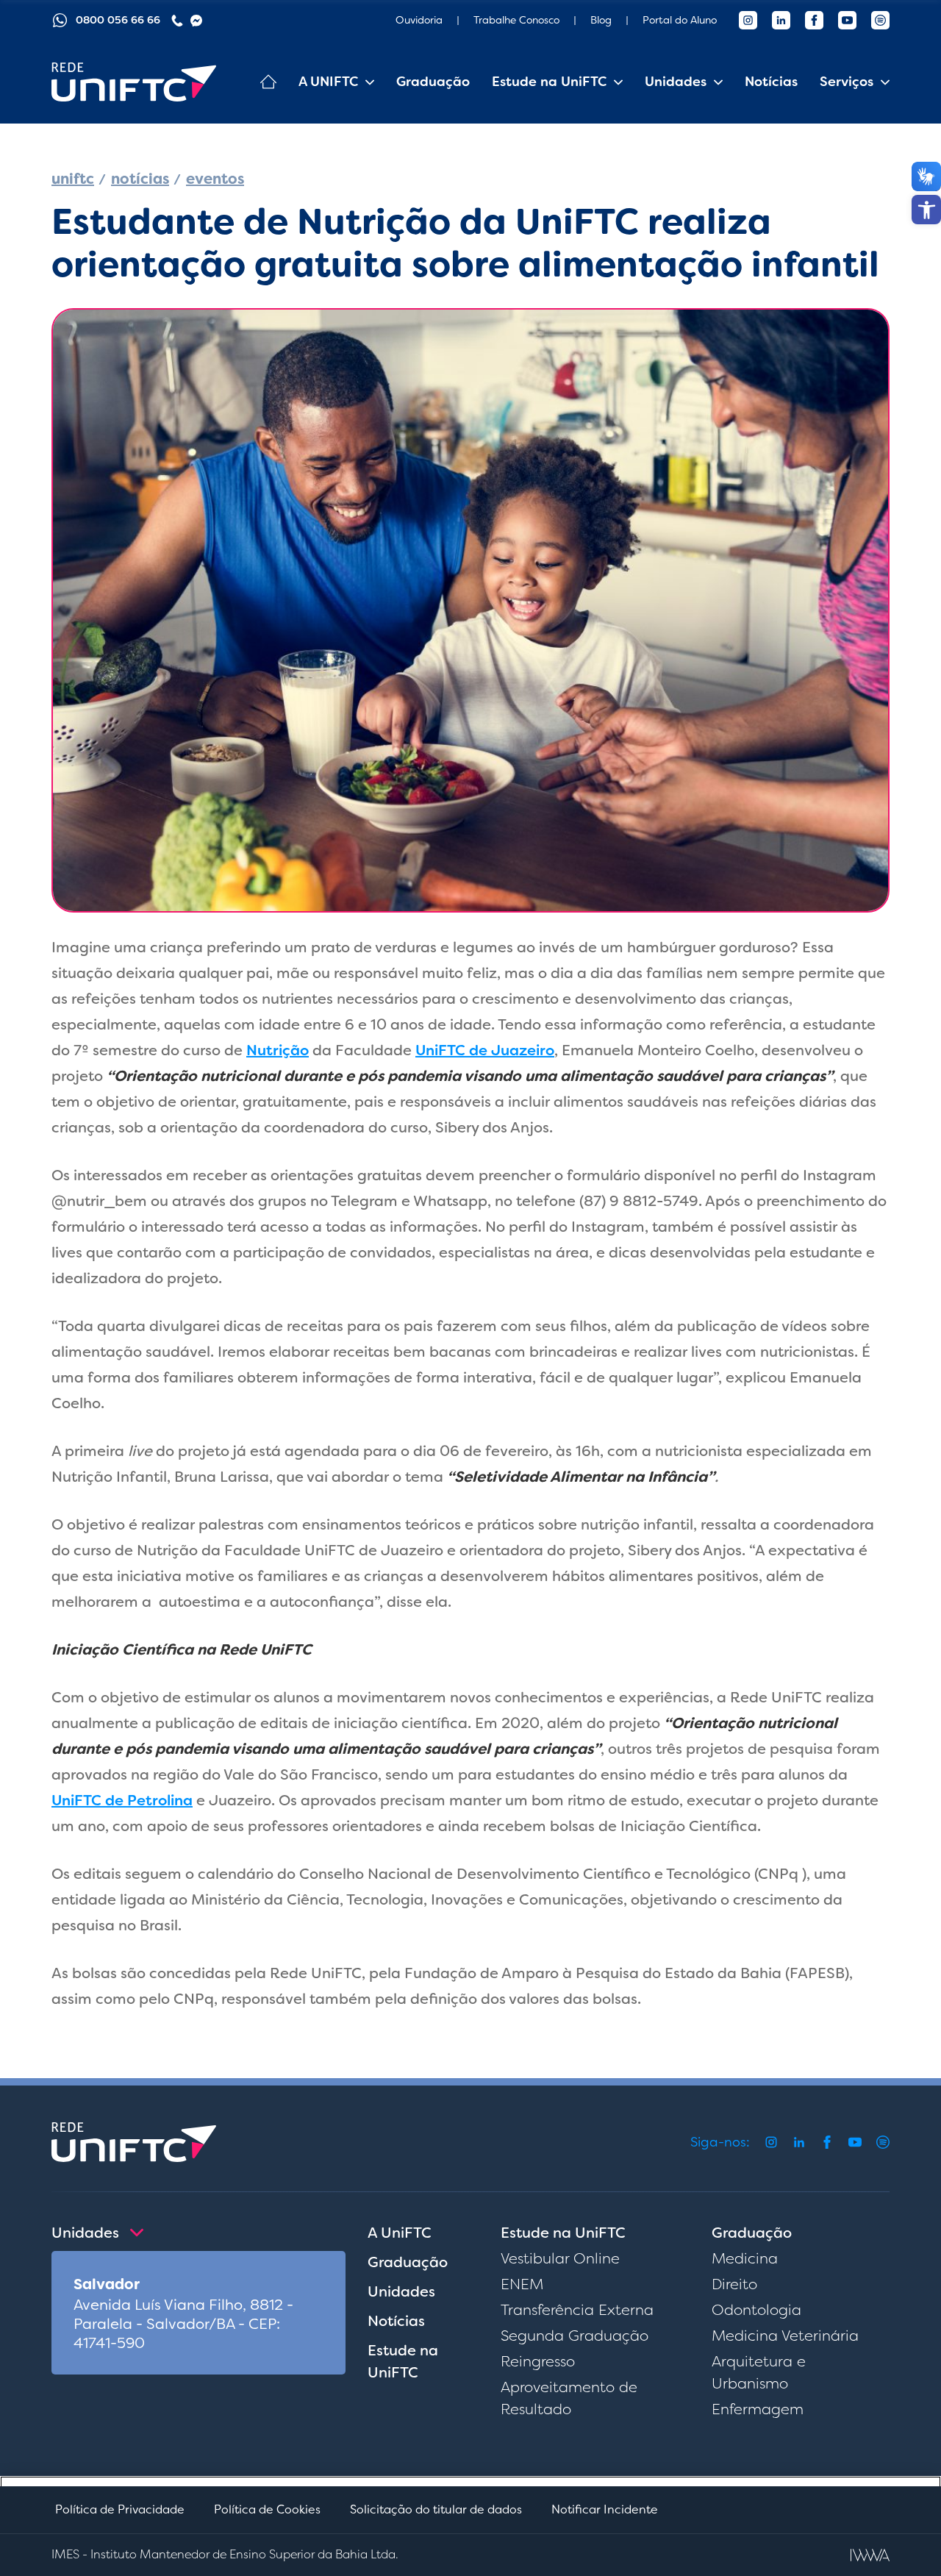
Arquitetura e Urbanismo (759, 2372)
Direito (734, 2284)
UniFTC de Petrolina (122, 1800)
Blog (601, 20)
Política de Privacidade (120, 2509)
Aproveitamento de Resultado (569, 2398)
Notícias (771, 82)
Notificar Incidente (605, 2509)
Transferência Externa (577, 2310)
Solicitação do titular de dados (436, 2509)
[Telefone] (177, 21)
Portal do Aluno (680, 20)
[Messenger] (196, 21)
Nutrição (278, 1050)
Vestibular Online (560, 2258)
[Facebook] (814, 20)
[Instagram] (748, 20)
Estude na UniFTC (403, 2361)
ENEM (522, 2284)
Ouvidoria (419, 20)
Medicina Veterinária (785, 2336)
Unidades (401, 2291)
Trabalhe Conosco (516, 20)
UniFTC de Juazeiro (485, 1050)
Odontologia (756, 2310)
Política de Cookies (267, 2509)
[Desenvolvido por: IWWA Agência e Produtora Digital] (870, 2555)
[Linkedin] (781, 20)
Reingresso (538, 2361)
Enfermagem (758, 2409)
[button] (926, 210)
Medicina (745, 2258)
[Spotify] (880, 20)
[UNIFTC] (134, 82)
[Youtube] (847, 20)
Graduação (433, 82)
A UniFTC (400, 2233)
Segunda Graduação (575, 2336)
